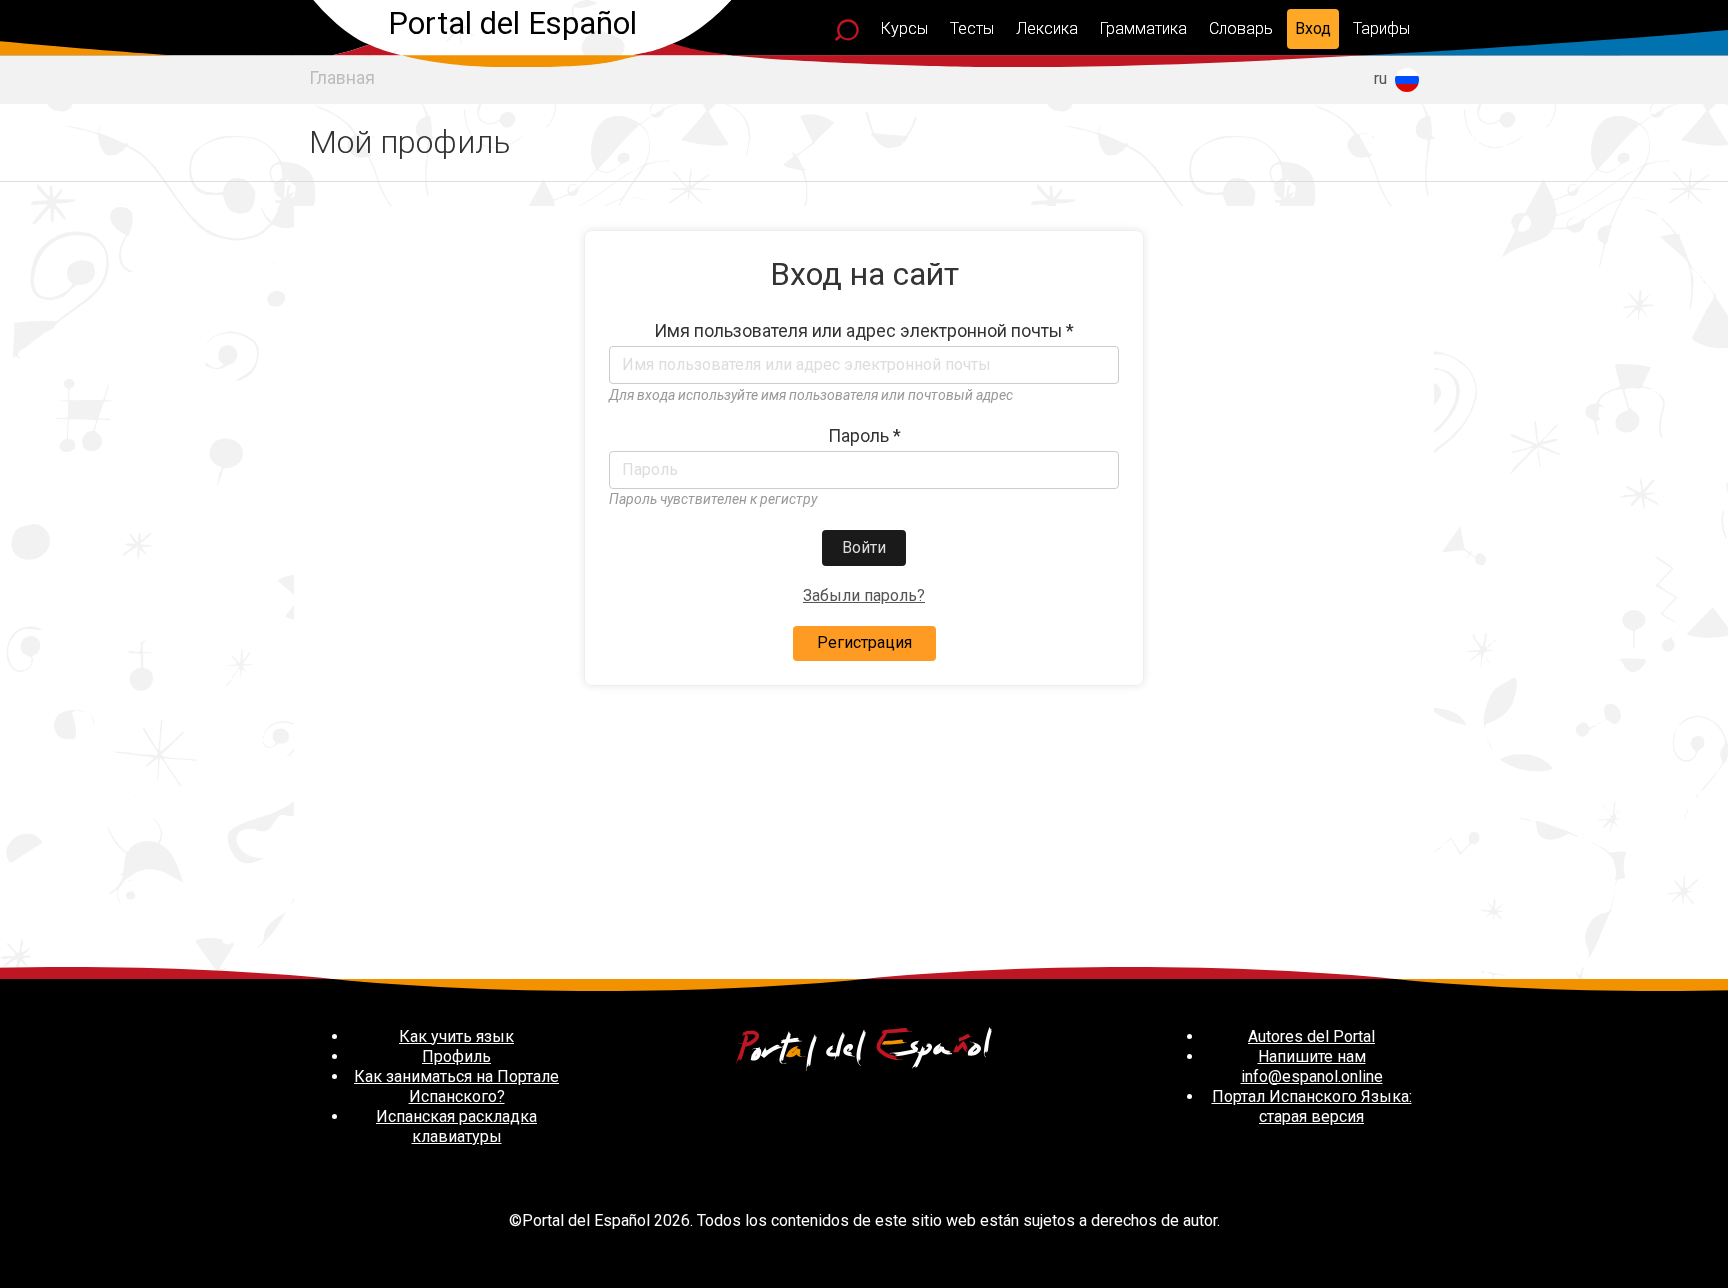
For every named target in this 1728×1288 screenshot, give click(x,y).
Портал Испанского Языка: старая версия (1312, 1106)
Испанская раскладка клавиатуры (456, 1126)
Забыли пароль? (864, 595)
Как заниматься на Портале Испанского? (456, 1086)
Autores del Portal (1311, 1036)
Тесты (972, 28)
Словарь (1241, 28)
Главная (342, 78)
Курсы (904, 28)
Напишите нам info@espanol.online (1312, 1066)
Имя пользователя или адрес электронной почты (864, 331)
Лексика (1047, 28)
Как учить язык (456, 1036)
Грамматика (1143, 28)
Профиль (456, 1056)
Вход (1313, 28)
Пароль (864, 436)
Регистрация (864, 642)
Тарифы (1381, 28)
